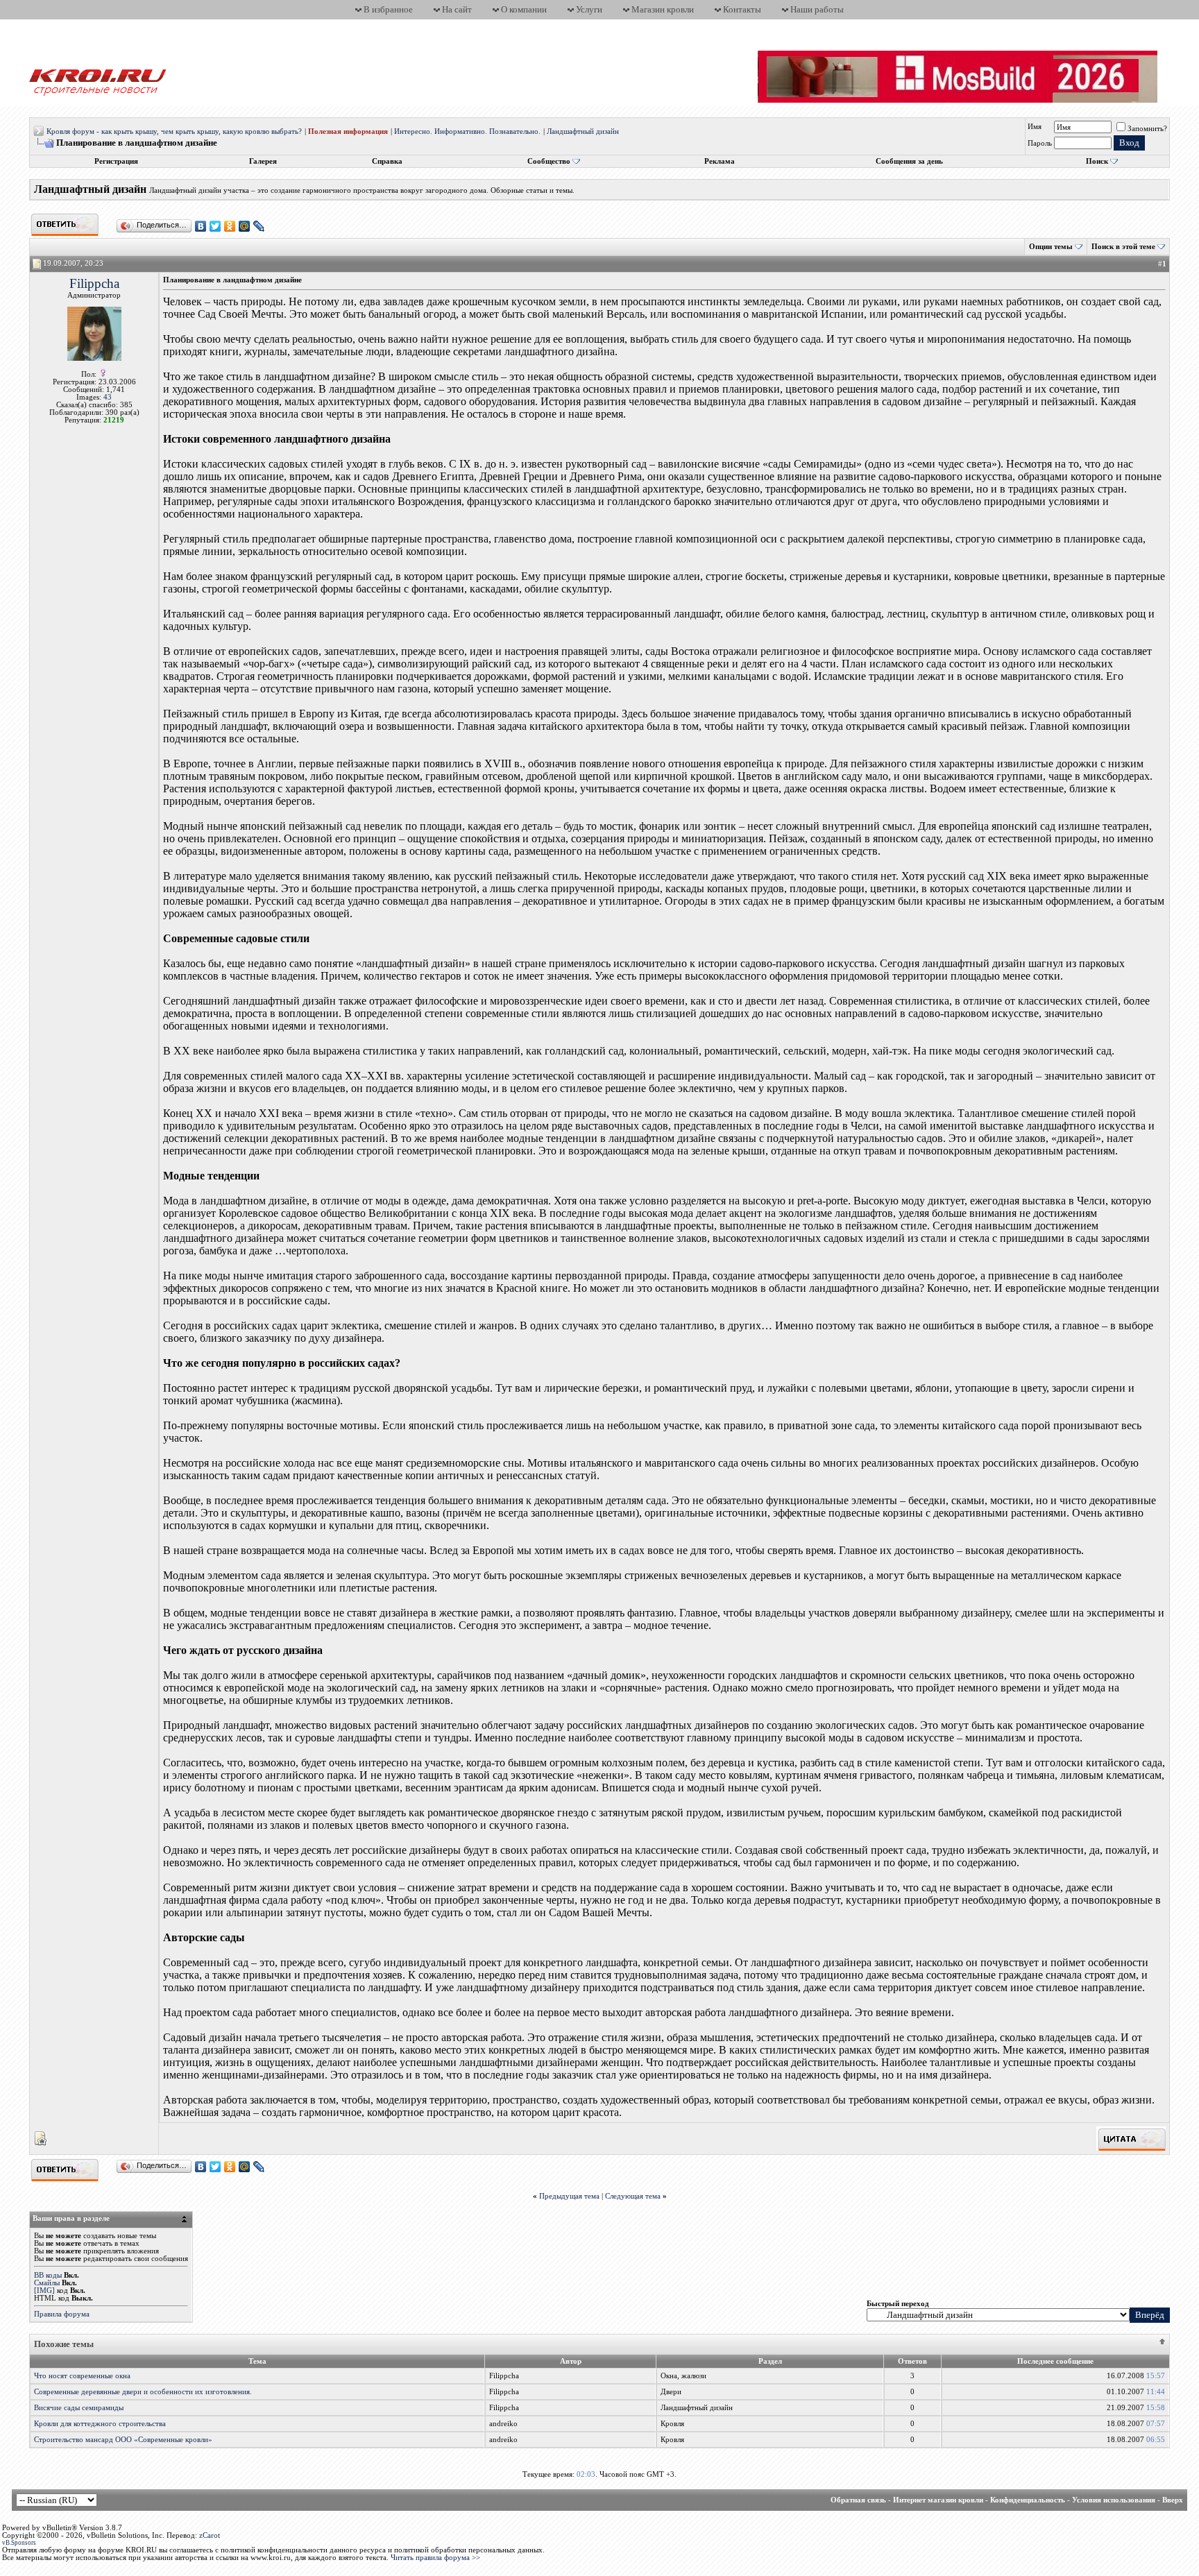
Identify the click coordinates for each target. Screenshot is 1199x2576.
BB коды (48, 2275)
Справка (387, 161)
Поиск (1097, 161)
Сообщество (549, 161)
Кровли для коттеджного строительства (100, 2424)
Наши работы (817, 9)
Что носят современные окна (82, 2376)
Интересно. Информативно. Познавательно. (467, 131)
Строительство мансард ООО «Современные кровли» (123, 2440)
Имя (1035, 127)
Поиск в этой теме (1123, 247)
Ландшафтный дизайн (583, 131)
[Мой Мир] (245, 226)
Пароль (1040, 143)
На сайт (457, 9)
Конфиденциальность (1028, 2500)
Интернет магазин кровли (938, 2500)
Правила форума (62, 2314)
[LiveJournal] (259, 226)
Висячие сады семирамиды (79, 2408)
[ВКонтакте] (201, 226)
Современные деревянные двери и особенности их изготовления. (143, 2392)
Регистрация (116, 161)
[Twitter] (215, 226)
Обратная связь (858, 2500)
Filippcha (94, 283)
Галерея (263, 161)
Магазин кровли (663, 9)
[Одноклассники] (230, 226)
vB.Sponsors (19, 2543)
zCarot (210, 2535)
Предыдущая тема (569, 2196)
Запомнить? (1147, 129)
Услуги (589, 9)
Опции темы (1051, 247)
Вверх (1173, 2500)
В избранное (388, 9)
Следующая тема (633, 2196)
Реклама (720, 161)
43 (108, 397)
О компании (524, 9)
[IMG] (44, 2291)
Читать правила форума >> (435, 2558)
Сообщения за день (909, 161)
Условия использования (1114, 2500)
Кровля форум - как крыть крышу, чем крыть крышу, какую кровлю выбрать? (174, 131)
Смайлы (47, 2283)
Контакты (742, 9)
